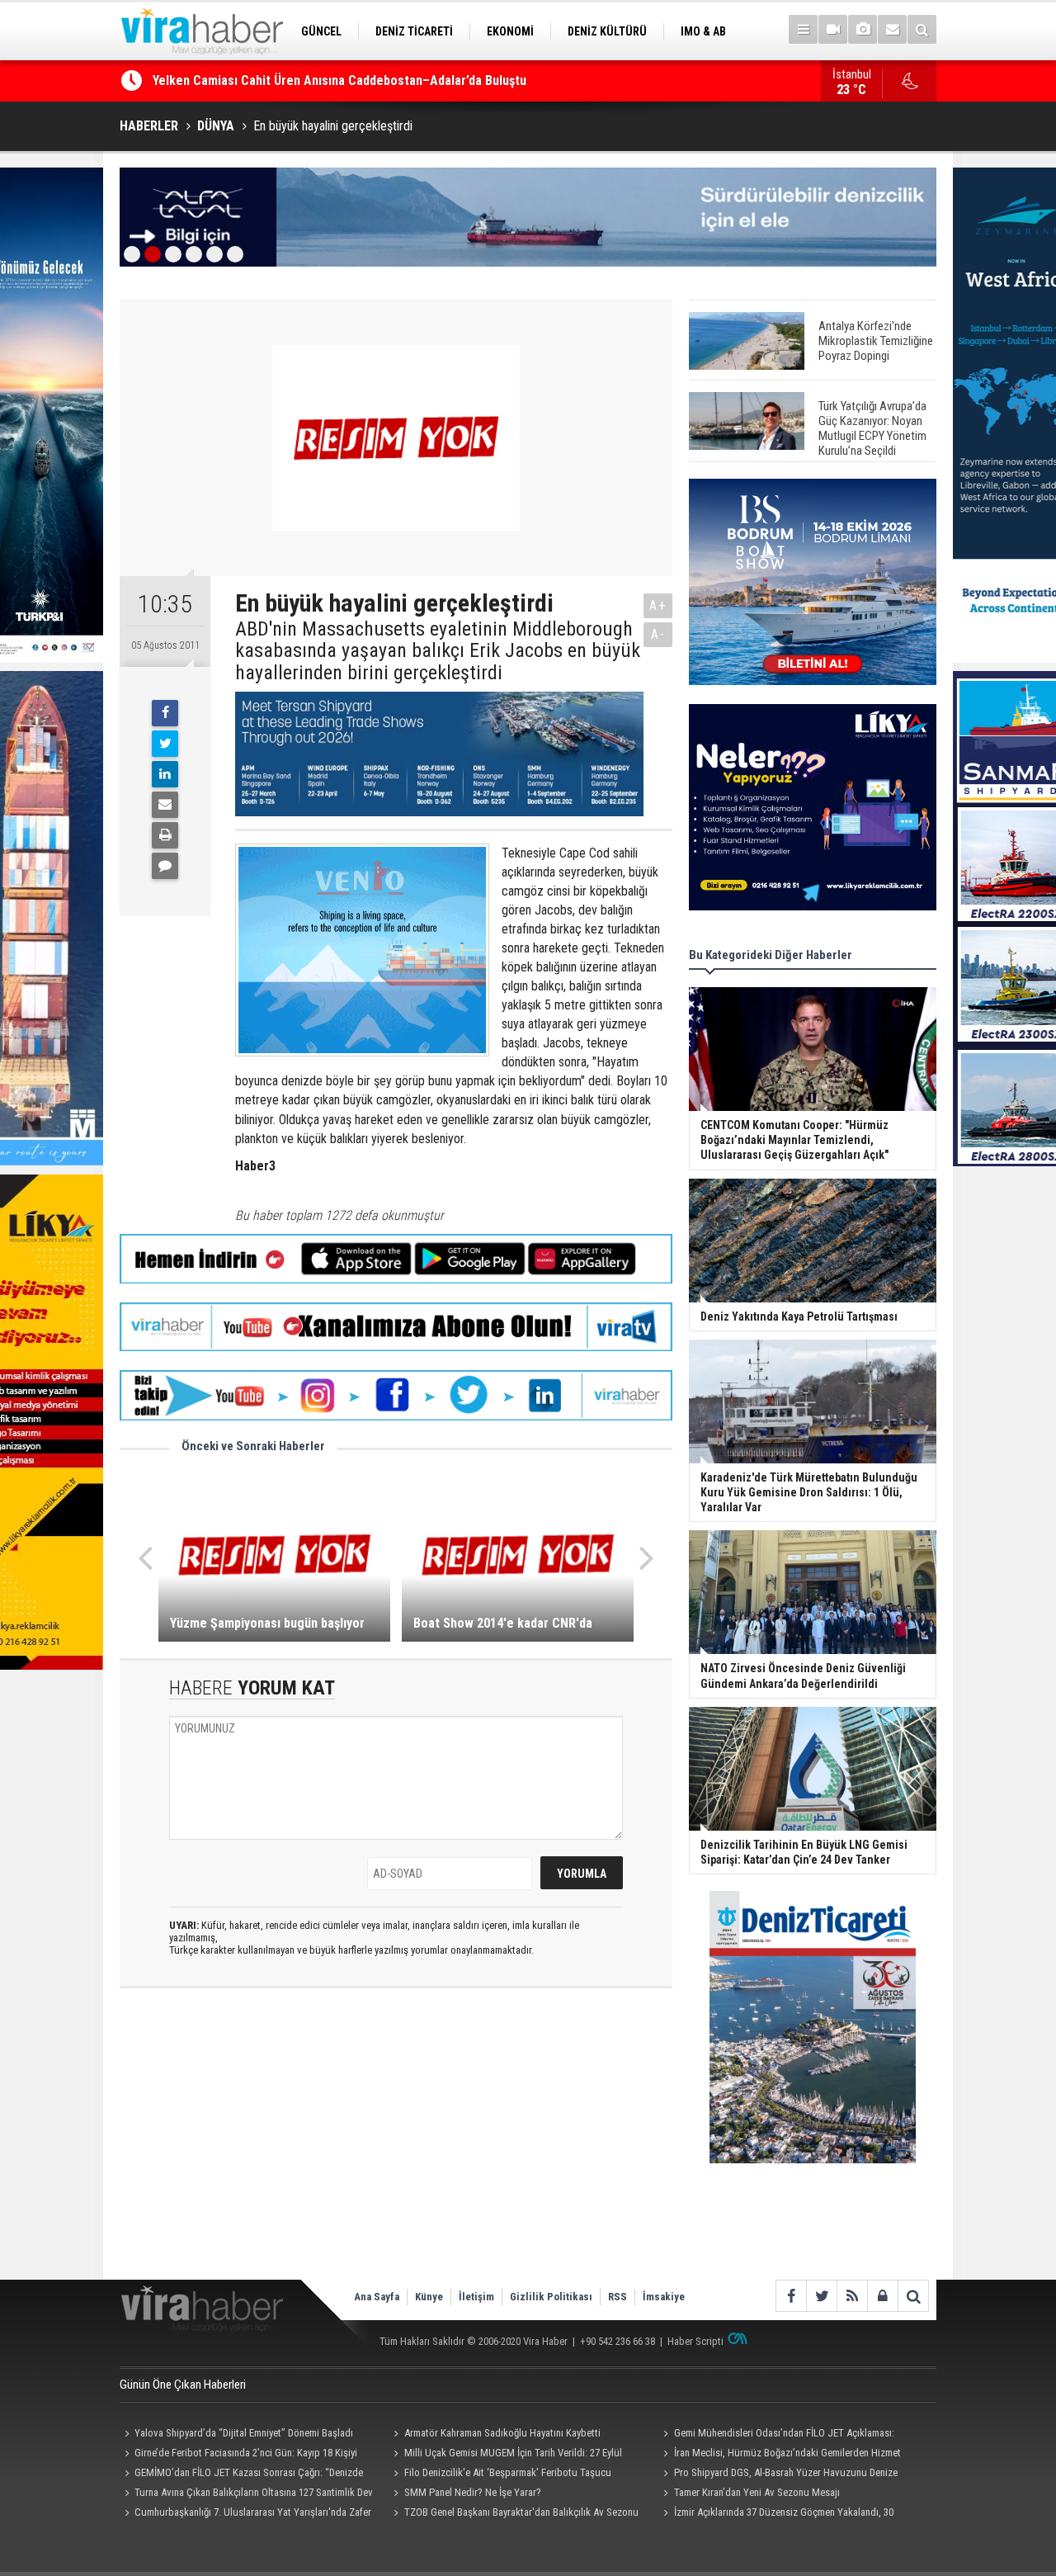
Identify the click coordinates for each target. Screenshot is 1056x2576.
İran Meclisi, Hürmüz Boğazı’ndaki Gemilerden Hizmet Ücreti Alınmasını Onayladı (779, 2455)
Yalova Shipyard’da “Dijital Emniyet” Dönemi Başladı (244, 2433)
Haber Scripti (695, 2341)
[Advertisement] (396, 2148)
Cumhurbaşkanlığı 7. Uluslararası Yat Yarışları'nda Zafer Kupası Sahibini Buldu (245, 2514)
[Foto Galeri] (863, 29)
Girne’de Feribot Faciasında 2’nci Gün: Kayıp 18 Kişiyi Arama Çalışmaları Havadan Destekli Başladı (238, 2455)
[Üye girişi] (882, 2296)
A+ (658, 605)
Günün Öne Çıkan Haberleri (183, 2385)
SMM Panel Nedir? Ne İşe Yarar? (473, 2492)
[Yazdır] (165, 835)
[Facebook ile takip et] (791, 2296)
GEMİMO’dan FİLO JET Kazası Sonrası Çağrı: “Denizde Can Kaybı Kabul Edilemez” (377, 85)
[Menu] (803, 29)
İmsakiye (664, 2297)
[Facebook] (165, 713)
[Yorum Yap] (165, 866)
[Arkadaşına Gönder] (165, 805)
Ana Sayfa (377, 2297)
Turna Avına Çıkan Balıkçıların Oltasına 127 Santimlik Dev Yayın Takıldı (246, 2494)
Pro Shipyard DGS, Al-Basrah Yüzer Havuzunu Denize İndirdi (778, 2474)
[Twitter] (165, 744)
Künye (429, 2297)
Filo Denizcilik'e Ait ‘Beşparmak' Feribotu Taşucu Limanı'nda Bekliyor (500, 2474)
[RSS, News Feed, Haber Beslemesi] (852, 2296)
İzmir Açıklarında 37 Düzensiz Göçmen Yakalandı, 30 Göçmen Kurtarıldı (775, 2514)
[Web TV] (833, 29)
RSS (618, 2297)
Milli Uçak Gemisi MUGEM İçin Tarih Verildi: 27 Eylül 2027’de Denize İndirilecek (506, 2455)
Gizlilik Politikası (551, 2297)
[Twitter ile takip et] (821, 2296)
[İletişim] (892, 29)
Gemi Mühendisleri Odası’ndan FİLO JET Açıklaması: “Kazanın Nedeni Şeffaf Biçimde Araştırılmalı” (776, 2435)
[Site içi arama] (922, 29)
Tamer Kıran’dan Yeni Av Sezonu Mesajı (757, 2492)
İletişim (476, 2297)
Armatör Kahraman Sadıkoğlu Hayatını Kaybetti (502, 2433)
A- (658, 634)
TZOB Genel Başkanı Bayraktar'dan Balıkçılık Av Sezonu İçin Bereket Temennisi (514, 2514)
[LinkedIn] (165, 774)
